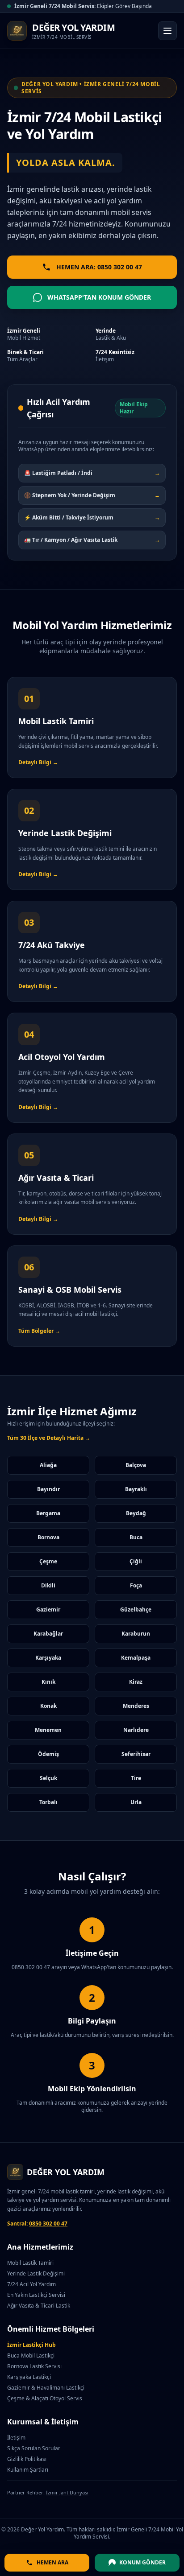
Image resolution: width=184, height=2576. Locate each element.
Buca (136, 1537)
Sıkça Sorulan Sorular (34, 2448)
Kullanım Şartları (28, 2470)
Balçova (136, 1465)
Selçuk (48, 1778)
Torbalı (48, 1802)
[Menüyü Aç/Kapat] (167, 31)
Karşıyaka (48, 1658)
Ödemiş (48, 1754)
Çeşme (48, 1561)
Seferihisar (136, 1754)
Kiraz (136, 1682)
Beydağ (136, 1513)
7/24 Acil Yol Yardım (31, 2284)
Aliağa (48, 1465)
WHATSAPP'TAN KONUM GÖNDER (99, 297)
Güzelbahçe (136, 1609)
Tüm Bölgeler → (39, 1331)
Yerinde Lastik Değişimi (36, 2273)
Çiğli (136, 1561)
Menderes (136, 1706)
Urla (136, 1802)
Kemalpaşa (136, 1658)
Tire (136, 1778)
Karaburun (136, 1634)
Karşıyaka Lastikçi (29, 2377)
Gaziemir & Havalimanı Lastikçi (46, 2388)
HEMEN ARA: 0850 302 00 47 (99, 267)
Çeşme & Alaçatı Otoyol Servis (45, 2398)
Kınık (48, 1682)
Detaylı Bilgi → (38, 762)
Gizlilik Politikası (27, 2459)
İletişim (16, 2438)
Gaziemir (48, 1609)
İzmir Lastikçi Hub (31, 2345)
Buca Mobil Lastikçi (31, 2355)
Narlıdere (136, 1730)
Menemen (48, 1730)
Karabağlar (48, 1634)
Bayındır (48, 1489)
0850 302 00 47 (48, 2224)
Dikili (48, 1585)
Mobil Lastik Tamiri (30, 2263)
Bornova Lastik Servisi (34, 2366)
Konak (48, 1706)
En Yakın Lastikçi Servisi (36, 2295)
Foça (136, 1585)
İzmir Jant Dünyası (67, 2492)
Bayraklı (136, 1489)
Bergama (48, 1513)
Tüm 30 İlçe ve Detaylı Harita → (49, 1438)
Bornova (48, 1537)
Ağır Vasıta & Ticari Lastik (39, 2306)
